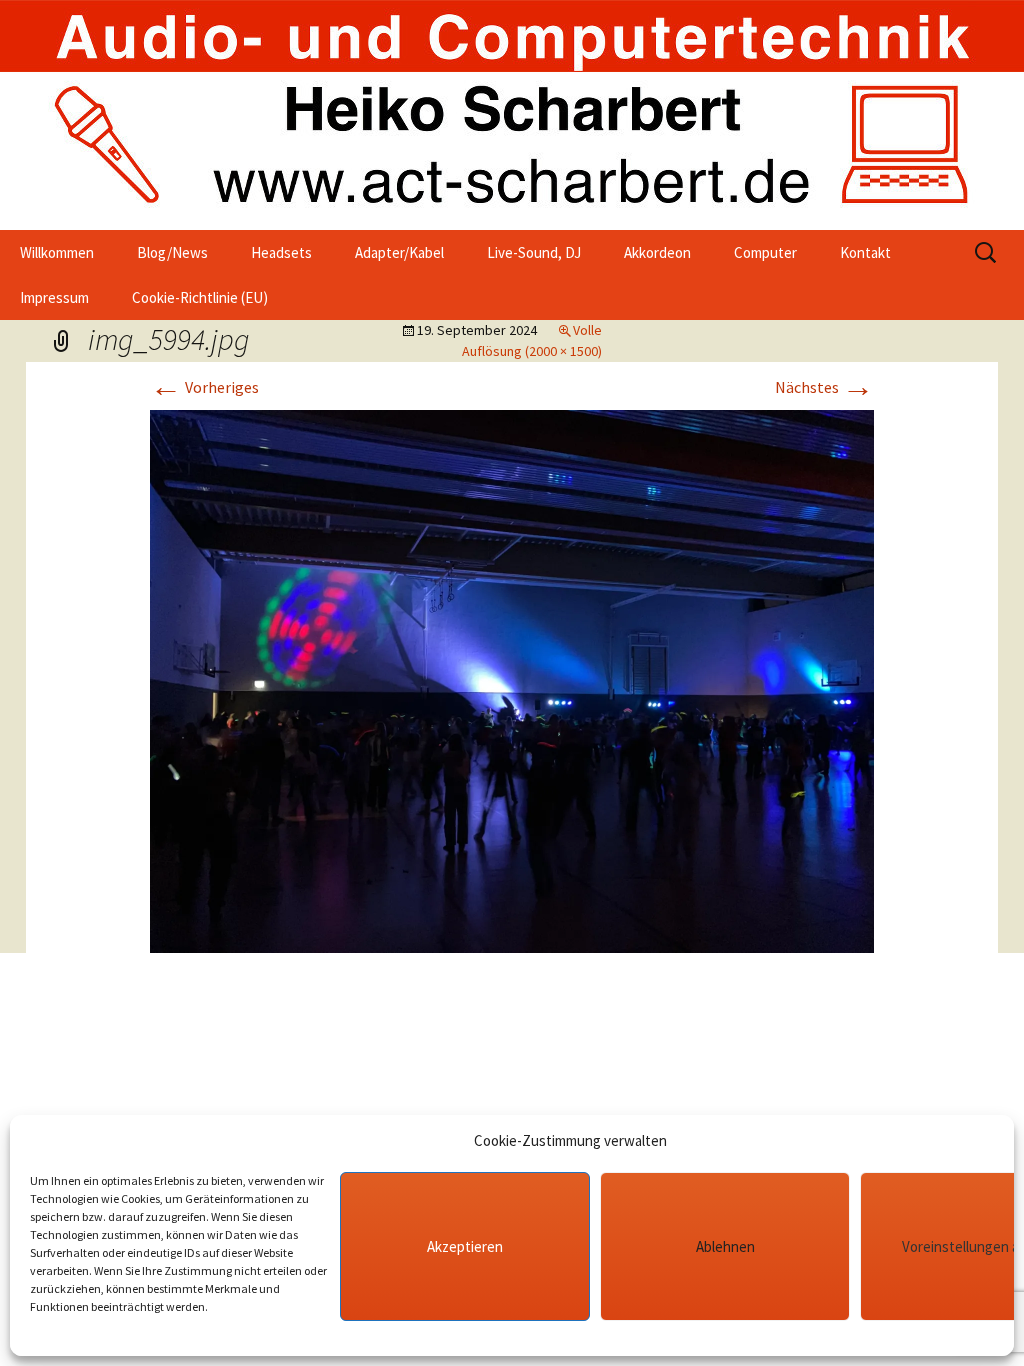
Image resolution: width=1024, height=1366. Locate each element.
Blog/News (172, 252)
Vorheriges (204, 387)
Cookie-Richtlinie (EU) (200, 297)
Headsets (281, 252)
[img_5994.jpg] (512, 679)
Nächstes (824, 387)
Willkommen (57, 252)
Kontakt (865, 252)
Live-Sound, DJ (534, 252)
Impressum (54, 297)
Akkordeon (657, 252)
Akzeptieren (465, 1246)
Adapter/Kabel (399, 252)
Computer (765, 252)
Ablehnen (725, 1246)
